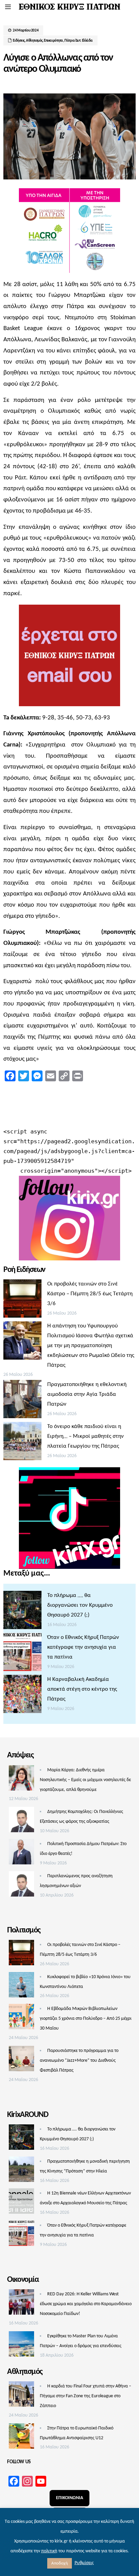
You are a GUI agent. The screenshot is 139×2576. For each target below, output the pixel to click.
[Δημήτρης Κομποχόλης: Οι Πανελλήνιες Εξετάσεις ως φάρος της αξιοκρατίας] (21, 1821)
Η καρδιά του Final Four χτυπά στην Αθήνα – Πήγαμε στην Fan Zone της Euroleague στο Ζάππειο (86, 2396)
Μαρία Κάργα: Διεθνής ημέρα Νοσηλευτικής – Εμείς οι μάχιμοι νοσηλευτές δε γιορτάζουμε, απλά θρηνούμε (85, 1780)
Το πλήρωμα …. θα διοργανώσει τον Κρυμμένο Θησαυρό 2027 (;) (80, 1605)
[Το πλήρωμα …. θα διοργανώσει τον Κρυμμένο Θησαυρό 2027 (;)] (22, 1612)
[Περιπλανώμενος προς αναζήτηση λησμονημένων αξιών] (21, 1886)
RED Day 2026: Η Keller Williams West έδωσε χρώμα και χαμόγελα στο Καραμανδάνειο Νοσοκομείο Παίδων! (86, 2304)
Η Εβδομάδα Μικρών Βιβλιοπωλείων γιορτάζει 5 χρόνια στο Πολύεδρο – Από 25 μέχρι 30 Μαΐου (86, 2019)
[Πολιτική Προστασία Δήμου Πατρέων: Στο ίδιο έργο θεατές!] (21, 1854)
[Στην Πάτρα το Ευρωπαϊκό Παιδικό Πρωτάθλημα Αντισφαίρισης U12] (21, 2438)
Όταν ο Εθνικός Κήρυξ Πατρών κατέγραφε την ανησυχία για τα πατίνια (83, 1647)
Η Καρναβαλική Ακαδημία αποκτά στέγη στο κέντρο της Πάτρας (82, 1689)
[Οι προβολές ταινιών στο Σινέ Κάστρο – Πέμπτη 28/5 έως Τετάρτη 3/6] (22, 1300)
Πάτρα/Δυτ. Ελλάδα (79, 41)
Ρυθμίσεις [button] (84, 2563)
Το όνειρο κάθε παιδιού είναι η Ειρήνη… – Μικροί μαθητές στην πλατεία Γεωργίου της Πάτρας (86, 1436)
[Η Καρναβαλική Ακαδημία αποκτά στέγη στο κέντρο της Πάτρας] (22, 1696)
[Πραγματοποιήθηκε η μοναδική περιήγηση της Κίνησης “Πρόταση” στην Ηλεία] (21, 2171)
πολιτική (49, 2551)
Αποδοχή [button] (60, 2563)
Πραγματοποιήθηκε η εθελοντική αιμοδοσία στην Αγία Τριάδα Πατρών (87, 1394)
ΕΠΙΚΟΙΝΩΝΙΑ (69, 2498)
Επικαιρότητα (53, 41)
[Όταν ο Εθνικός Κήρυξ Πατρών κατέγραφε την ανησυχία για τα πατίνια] (22, 1654)
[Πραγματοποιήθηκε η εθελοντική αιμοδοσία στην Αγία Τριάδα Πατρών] (22, 1401)
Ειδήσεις (19, 41)
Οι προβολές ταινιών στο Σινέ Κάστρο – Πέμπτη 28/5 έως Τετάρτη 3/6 (90, 1294)
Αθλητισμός (34, 41)
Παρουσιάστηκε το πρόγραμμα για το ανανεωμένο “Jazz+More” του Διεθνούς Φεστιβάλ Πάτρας (79, 2061)
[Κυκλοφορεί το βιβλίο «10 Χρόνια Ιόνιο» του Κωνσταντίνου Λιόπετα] (21, 1987)
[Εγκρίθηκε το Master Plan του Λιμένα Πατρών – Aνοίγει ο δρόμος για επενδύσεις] (21, 2346)
